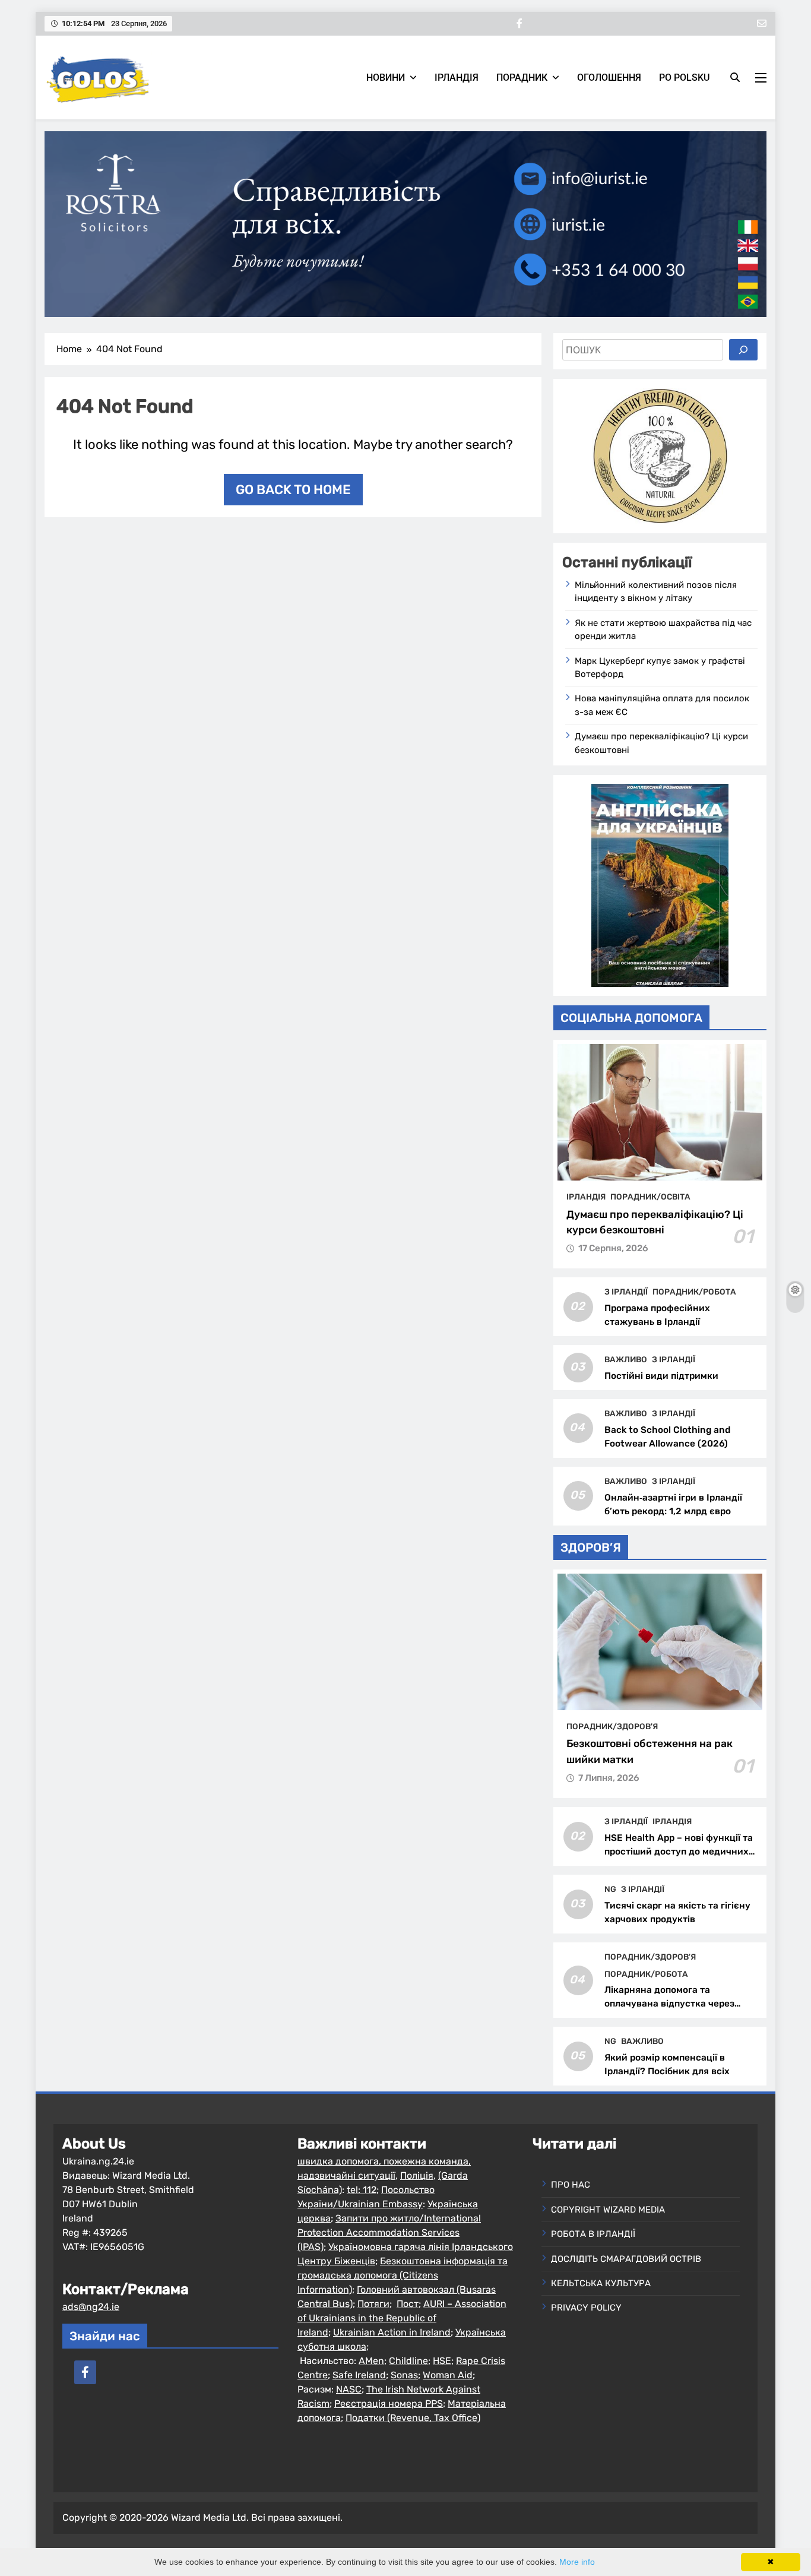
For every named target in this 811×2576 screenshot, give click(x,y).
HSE (442, 2361)
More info (577, 2562)
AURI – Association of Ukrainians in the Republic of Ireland (402, 2318)
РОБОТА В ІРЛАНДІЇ (593, 2234)
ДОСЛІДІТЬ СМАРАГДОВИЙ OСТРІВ (626, 2259)
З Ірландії (626, 1292)
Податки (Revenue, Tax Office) (413, 2418)
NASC (349, 2389)
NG (610, 1889)
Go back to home (293, 490)
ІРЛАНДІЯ (457, 77)
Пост (408, 2304)
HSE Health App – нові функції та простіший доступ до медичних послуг (679, 1852)
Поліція (417, 2175)
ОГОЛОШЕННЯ (609, 77)
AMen (371, 2361)
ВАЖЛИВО (626, 1359)
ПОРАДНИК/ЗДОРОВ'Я (612, 1726)
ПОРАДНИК (522, 77)
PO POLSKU (684, 77)
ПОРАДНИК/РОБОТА (694, 1292)
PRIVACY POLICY (586, 2308)
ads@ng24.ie (91, 2307)
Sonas (404, 2375)
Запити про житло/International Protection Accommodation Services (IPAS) (389, 2232)
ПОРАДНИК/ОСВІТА (650, 1197)
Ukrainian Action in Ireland (392, 2332)
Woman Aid (448, 2375)
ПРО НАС (571, 2185)
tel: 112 (362, 2190)
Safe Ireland (359, 2375)
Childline (408, 2361)
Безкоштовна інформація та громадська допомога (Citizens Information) (403, 2275)
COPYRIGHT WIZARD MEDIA (608, 2210)
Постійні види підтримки (661, 1376)
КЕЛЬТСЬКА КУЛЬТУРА (601, 2283)
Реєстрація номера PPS (389, 2403)
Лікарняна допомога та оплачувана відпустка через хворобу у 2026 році (669, 2004)
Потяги (373, 2304)
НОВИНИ (386, 77)
